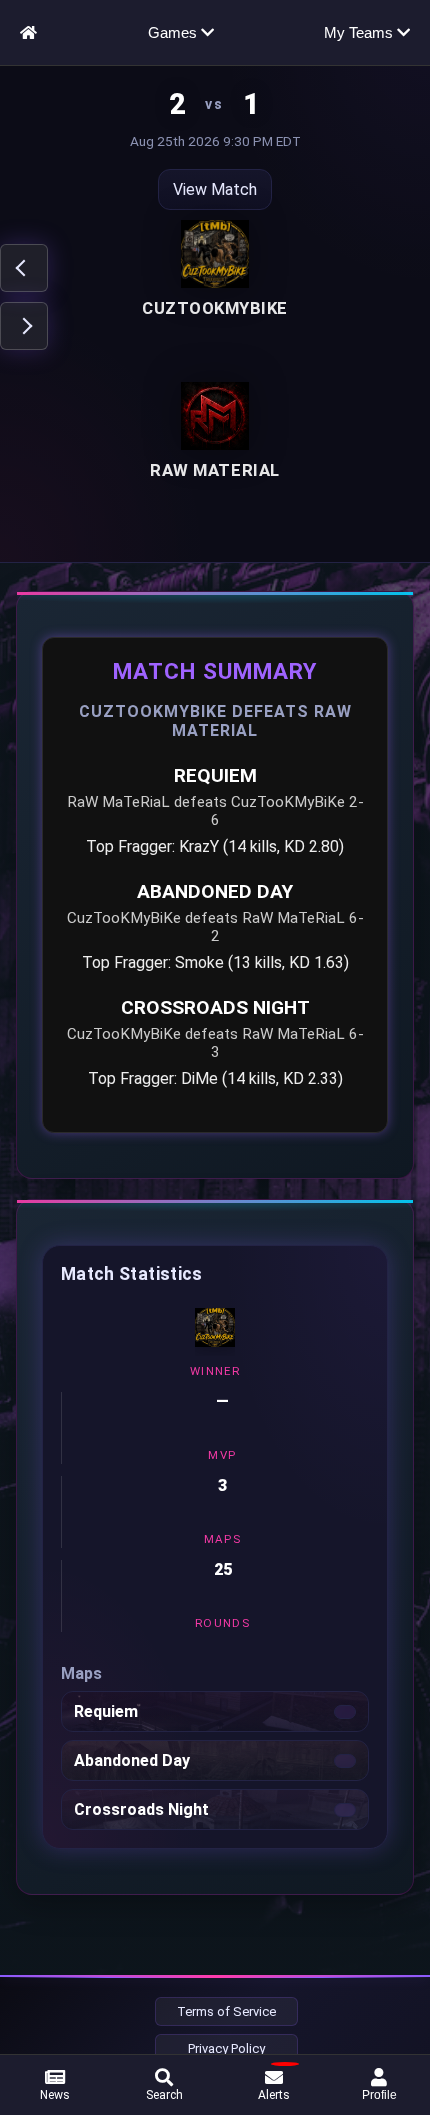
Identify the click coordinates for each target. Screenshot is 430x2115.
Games (174, 32)
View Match (215, 189)
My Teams (360, 32)
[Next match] (24, 326)
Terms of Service (226, 2011)
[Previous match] (24, 268)
